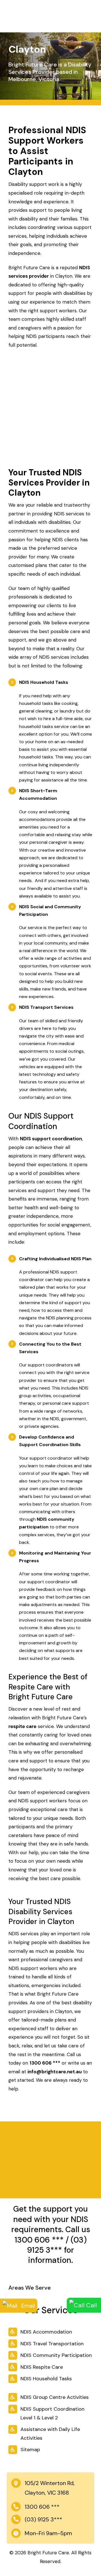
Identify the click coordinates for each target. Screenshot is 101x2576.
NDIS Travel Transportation (52, 2344)
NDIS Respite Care (42, 2367)
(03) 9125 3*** (57, 2245)
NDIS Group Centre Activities (55, 2397)
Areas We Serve (30, 2288)
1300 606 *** (39, 2240)
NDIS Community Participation (56, 2355)
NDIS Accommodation (46, 2332)
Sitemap (30, 2450)
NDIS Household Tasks (46, 2379)
